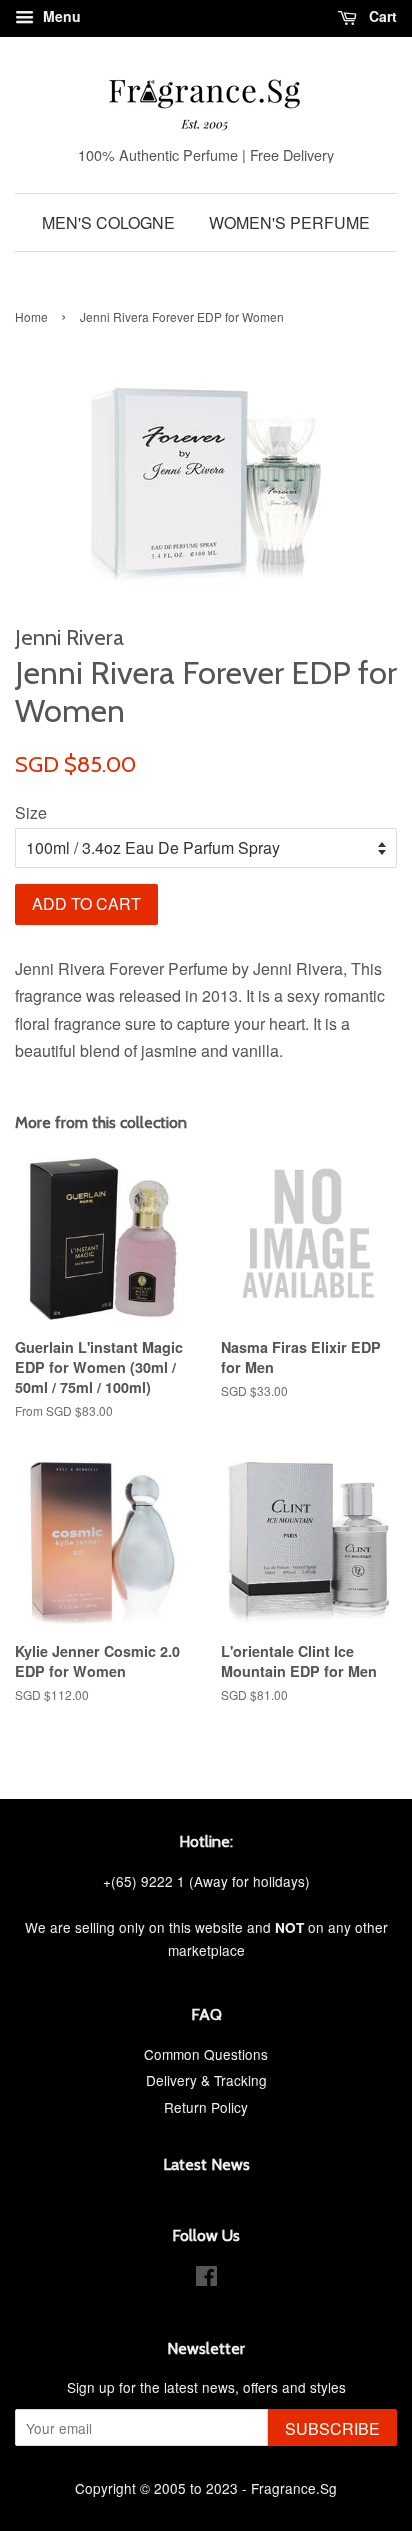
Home (31, 316)
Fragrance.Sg (294, 2488)
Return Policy (206, 2107)
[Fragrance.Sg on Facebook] (206, 2279)
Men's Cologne (108, 222)
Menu (60, 16)
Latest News (206, 2164)
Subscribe (332, 2428)
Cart (381, 16)
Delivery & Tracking (206, 2080)
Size (31, 812)
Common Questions (206, 2054)
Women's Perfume (289, 222)
